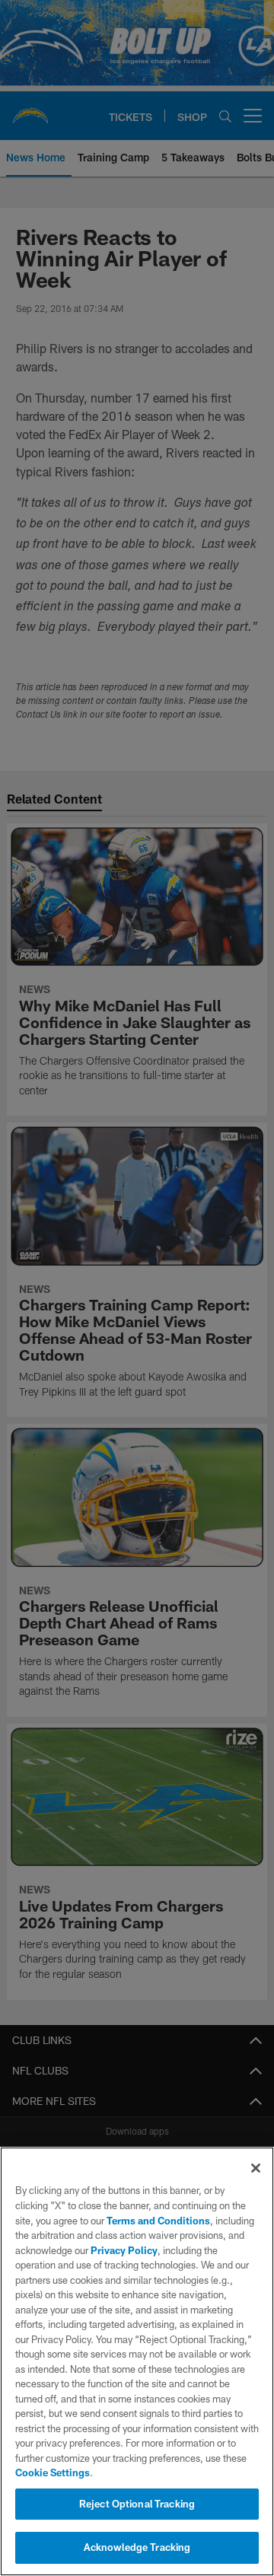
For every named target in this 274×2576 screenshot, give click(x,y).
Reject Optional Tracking (137, 2504)
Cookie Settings (53, 2473)
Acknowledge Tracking (137, 2547)
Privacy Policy (124, 2250)
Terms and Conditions (158, 2221)
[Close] (256, 2168)
